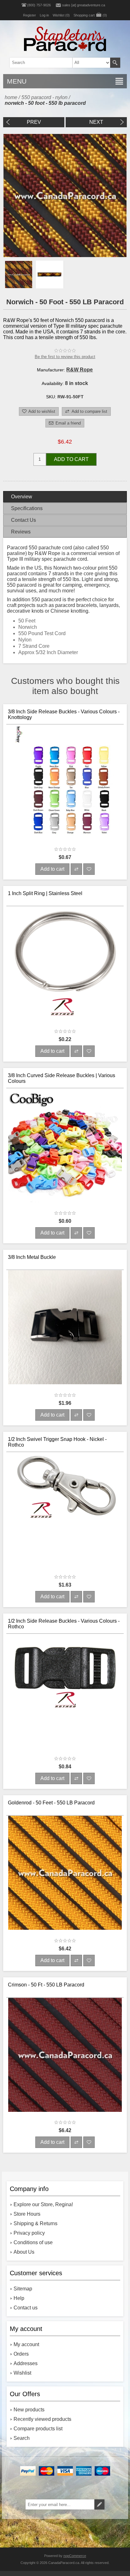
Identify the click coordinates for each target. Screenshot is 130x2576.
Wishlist (22, 2373)
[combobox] (55, 63)
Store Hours (27, 2214)
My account (26, 2344)
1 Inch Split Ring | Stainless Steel (45, 893)
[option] (19, 275)
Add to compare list (89, 411)
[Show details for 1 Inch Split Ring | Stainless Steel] (65, 965)
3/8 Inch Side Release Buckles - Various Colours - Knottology (64, 714)
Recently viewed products (42, 2419)
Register (30, 15)
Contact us (26, 2308)
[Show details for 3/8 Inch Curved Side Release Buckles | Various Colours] (65, 1147)
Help (19, 2298)
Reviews (21, 532)
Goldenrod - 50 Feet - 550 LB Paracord (51, 1803)
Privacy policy (29, 2233)
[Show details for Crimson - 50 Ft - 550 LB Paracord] (65, 2057)
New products (29, 2410)
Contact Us (24, 520)
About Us (24, 2252)
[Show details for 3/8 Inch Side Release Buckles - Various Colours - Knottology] (65, 783)
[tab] (65, 497)
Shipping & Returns (35, 2223)
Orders (21, 2354)
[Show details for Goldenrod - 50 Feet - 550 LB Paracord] (65, 1875)
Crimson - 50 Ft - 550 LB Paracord (46, 1985)
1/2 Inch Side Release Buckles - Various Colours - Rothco (64, 1624)
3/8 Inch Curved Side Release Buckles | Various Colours (62, 1078)
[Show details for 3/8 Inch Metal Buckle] (65, 1329)
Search (115, 63)
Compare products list (38, 2429)
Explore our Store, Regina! (43, 2204)
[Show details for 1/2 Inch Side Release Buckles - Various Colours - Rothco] (65, 1693)
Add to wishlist (42, 411)
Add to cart (71, 459)
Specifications (27, 508)
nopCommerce (75, 2556)
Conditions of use (33, 2242)
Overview (22, 497)
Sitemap (23, 2289)
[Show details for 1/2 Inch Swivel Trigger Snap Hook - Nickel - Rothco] (65, 1511)
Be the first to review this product (65, 357)
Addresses (26, 2363)
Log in (44, 15)
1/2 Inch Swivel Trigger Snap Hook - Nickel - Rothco (57, 1442)
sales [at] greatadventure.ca (84, 5)
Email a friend (68, 423)
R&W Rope (80, 370)
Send (99, 2504)
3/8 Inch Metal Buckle (32, 1257)
